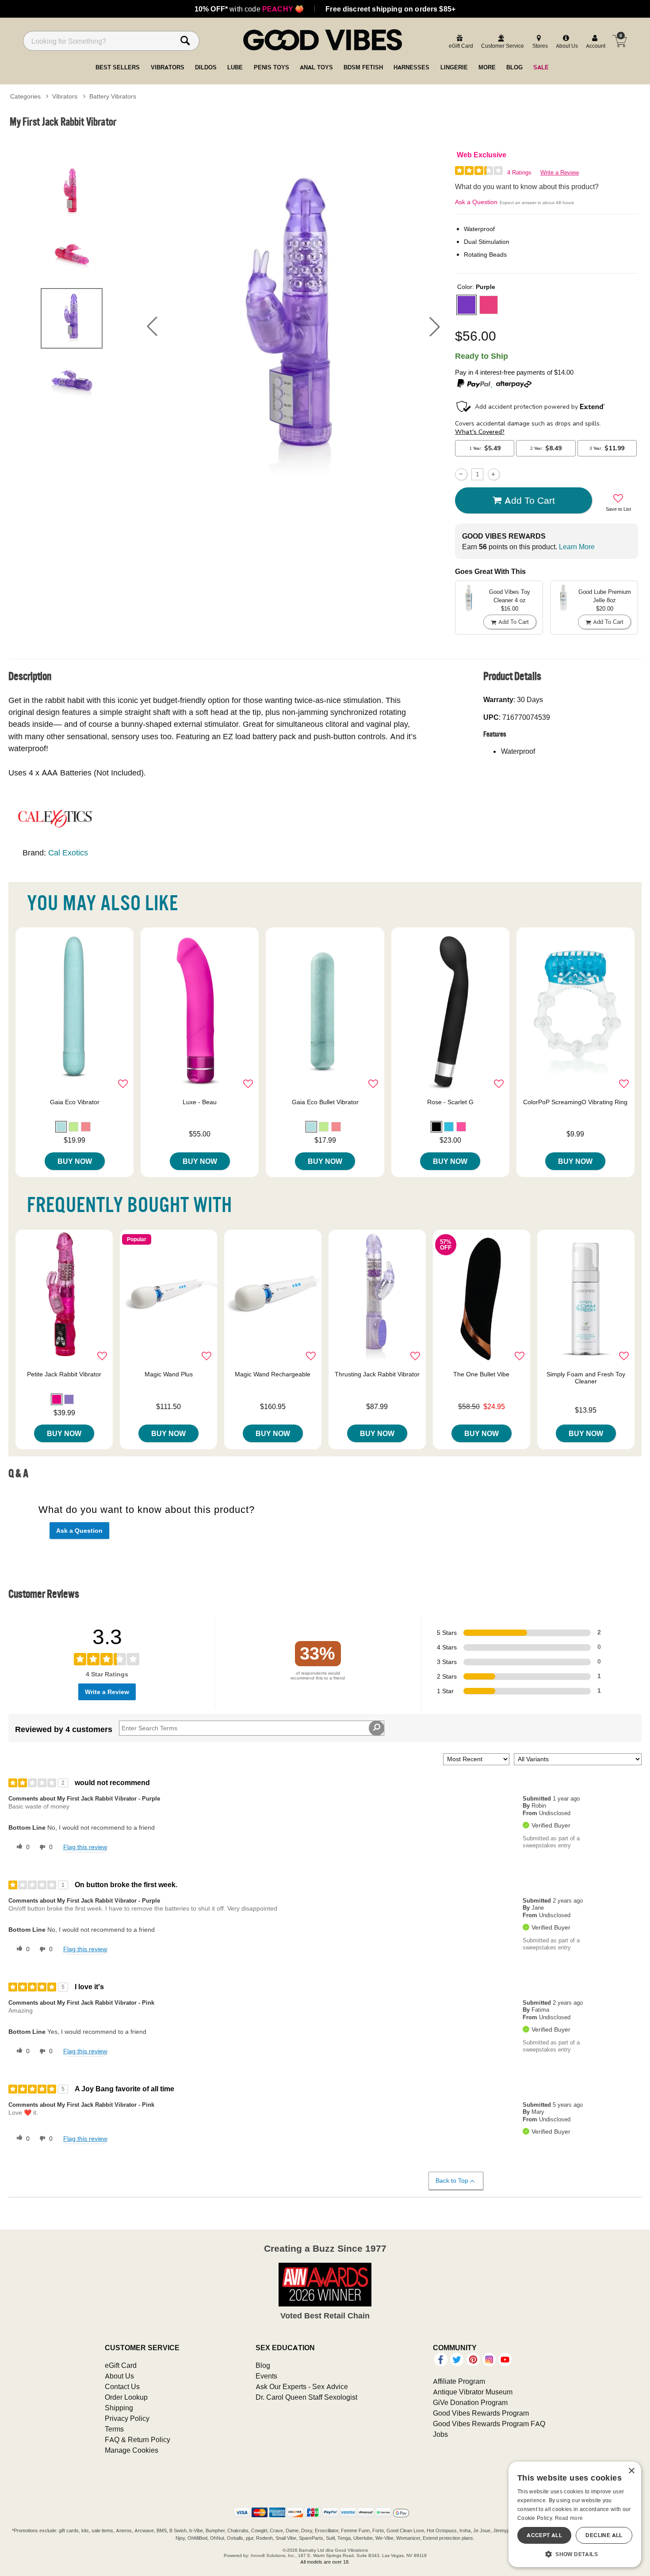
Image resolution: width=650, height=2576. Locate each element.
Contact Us (122, 2386)
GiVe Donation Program (470, 2402)
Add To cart (530, 500)
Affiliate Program (459, 2381)
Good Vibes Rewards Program (481, 2413)
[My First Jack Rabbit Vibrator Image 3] (293, 327)
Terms (114, 2429)
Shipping (119, 2408)
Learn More (577, 547)
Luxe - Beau (200, 1102)
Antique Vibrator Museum (473, 2392)
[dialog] (575, 2514)
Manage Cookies (132, 2450)
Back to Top (452, 2181)
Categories (25, 96)
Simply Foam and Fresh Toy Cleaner (586, 1378)
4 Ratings (519, 173)
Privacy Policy (127, 2418)
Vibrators (65, 96)
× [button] (631, 2471)
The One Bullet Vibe (481, 1374)
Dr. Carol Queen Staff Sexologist (306, 2397)
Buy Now (75, 1161)
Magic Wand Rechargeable (273, 1374)
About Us (119, 2376)
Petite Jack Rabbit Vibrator (64, 1374)
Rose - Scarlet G (450, 1102)
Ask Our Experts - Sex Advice (302, 2386)
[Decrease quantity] (461, 474)
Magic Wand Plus (169, 1374)
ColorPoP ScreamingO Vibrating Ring (575, 1102)
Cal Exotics (68, 853)
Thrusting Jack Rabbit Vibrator (377, 1374)
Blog (263, 2365)
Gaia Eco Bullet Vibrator (325, 1102)
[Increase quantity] (494, 474)
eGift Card (121, 2365)
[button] (152, 327)
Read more (569, 2518)
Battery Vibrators (113, 96)
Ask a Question (476, 202)
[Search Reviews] (377, 1728)
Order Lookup (126, 2397)
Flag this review (85, 1847)
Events (266, 2376)
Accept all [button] (544, 2535)
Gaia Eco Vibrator (75, 1102)
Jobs (440, 2434)
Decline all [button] (604, 2535)
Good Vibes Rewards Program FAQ (489, 2424)
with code (249, 9)
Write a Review (560, 173)
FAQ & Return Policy (138, 2439)
